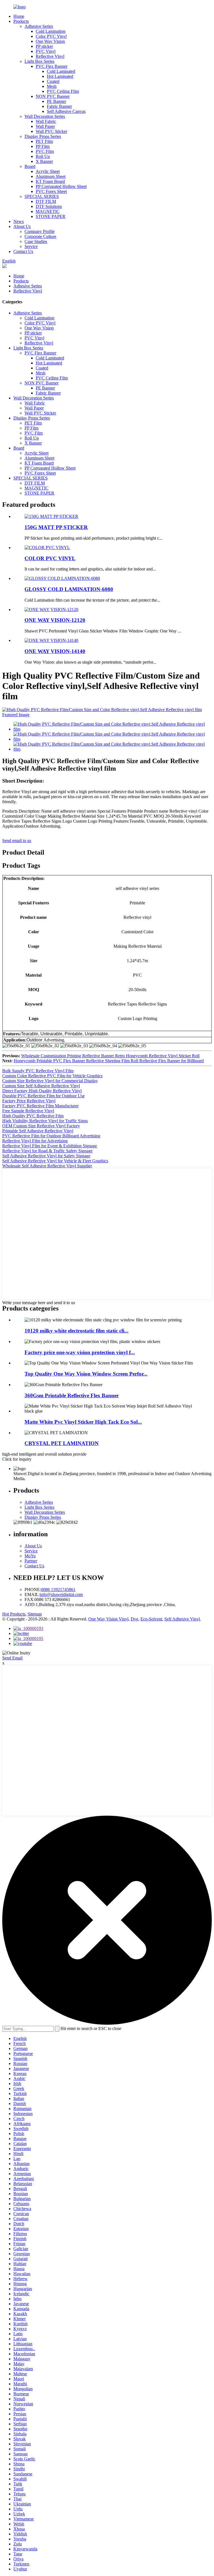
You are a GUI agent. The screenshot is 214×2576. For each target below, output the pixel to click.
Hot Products (14, 1614)
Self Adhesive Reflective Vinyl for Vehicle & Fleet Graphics (55, 1161)
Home (19, 16)
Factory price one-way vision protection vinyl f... (80, 1352)
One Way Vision (50, 41)
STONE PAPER (51, 216)
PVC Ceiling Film (63, 91)
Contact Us (23, 251)
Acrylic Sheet (48, 171)
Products (21, 21)
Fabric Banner (59, 106)
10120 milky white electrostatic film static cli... (76, 1331)
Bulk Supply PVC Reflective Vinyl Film (38, 1071)
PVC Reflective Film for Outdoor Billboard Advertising (51, 1136)
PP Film (43, 146)
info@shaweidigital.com (61, 1595)
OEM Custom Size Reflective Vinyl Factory (41, 1126)
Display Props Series (43, 136)
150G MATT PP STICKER (56, 527)
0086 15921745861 (58, 1589)
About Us (22, 226)
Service (31, 246)
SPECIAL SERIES (42, 196)
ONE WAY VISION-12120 (55, 620)
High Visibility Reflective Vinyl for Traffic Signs (45, 1121)
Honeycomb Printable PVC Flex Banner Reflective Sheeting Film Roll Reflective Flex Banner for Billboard (109, 1061)
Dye (134, 1619)
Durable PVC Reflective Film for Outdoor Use (43, 1096)
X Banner (44, 161)
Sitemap (35, 1614)
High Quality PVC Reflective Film (33, 1116)
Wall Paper (45, 126)
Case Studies (36, 241)
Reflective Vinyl (50, 56)
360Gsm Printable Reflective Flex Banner (72, 1395)
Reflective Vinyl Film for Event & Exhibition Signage (50, 1146)
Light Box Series (39, 61)
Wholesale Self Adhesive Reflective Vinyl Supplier (47, 1166)
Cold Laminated (61, 71)
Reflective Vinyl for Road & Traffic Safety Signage (47, 1151)
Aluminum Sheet (51, 176)
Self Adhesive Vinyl (182, 1619)
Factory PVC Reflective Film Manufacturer (40, 1106)
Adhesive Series (39, 26)
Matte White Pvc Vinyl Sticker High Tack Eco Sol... (83, 1422)
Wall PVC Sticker (51, 131)
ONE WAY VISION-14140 (55, 651)
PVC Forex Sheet (51, 191)
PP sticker (44, 46)
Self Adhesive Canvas (66, 111)
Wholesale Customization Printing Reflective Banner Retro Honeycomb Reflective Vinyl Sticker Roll (110, 1056)
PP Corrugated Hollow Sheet (61, 186)
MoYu (30, 1556)
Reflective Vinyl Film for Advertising (35, 1141)
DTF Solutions (49, 206)
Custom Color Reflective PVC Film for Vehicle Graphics (52, 1076)
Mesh (52, 86)
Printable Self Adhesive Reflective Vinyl (38, 1131)
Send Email (12, 1658)
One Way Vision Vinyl (108, 1619)
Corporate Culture (40, 236)
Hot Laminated (60, 76)
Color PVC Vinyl (51, 36)
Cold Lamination (51, 31)
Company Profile (40, 231)
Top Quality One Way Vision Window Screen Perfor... (86, 1374)
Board (30, 166)
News (19, 221)
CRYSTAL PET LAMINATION (62, 1443)
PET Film (44, 141)
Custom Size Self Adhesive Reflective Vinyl (41, 1086)
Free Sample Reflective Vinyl (28, 1111)
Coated (53, 81)
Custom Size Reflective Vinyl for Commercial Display (50, 1081)
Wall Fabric (46, 121)
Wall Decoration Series (45, 116)
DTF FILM (46, 201)
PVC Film (45, 151)
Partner (31, 1561)
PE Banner (56, 101)
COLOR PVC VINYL (50, 558)
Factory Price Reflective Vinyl (29, 1101)
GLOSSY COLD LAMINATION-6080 (69, 589)
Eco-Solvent (151, 1619)
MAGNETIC (48, 211)
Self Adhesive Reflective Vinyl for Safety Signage (46, 1156)
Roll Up (43, 156)
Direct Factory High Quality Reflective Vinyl (42, 1091)
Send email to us (17, 841)
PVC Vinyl (46, 51)
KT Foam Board (50, 181)
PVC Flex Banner (52, 66)
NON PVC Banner (53, 96)
